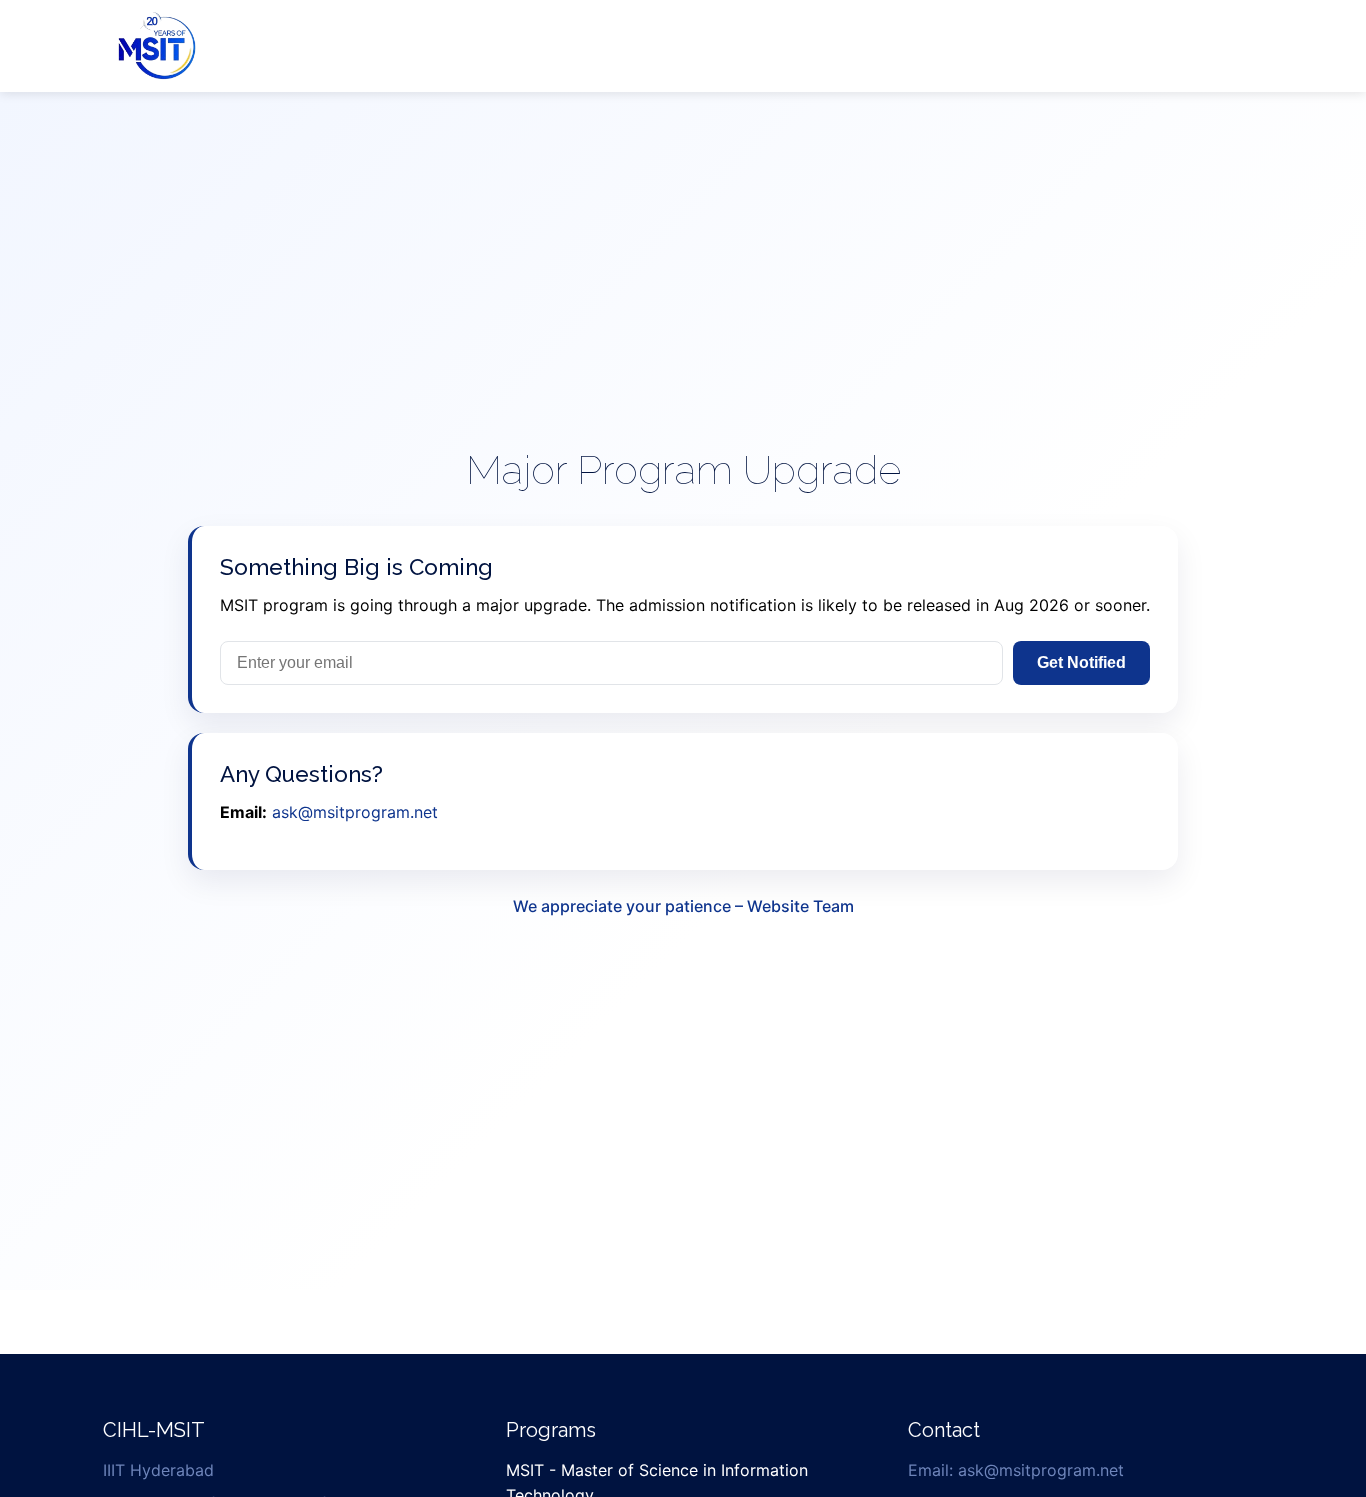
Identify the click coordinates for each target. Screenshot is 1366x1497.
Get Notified (1081, 662)
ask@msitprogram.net (355, 812)
